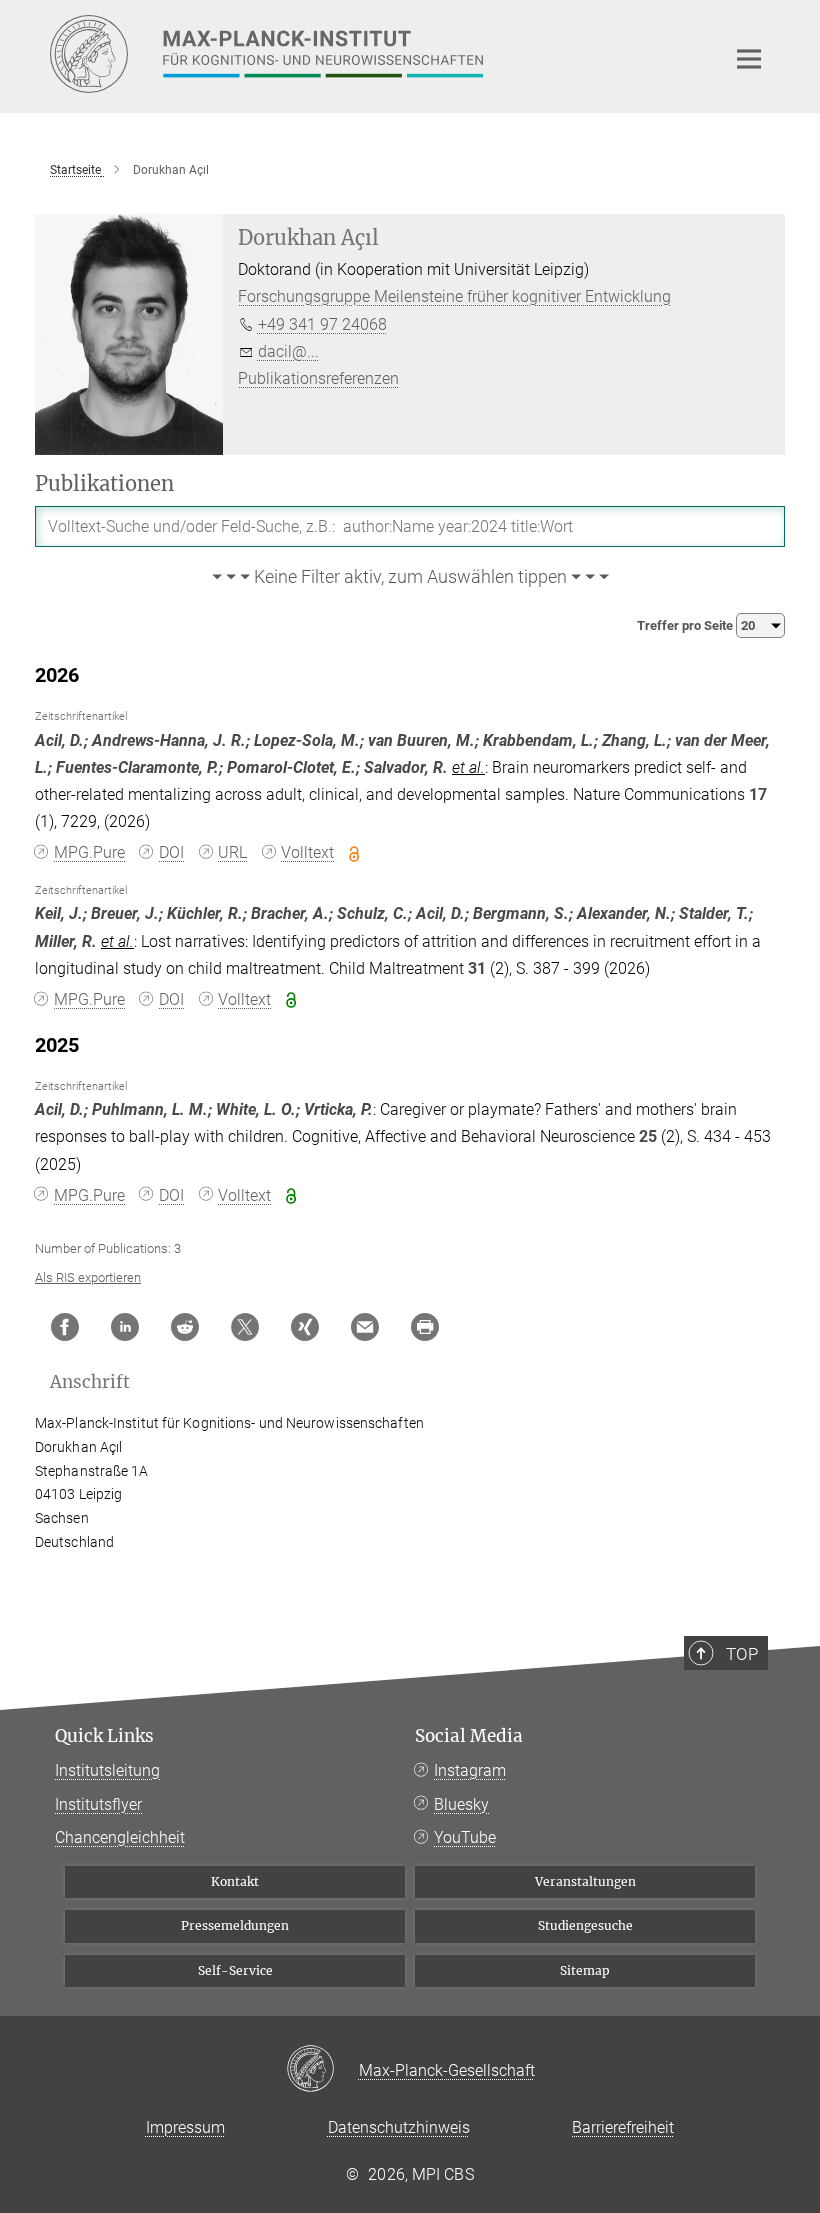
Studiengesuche (585, 1925)
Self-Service (235, 1970)
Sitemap (585, 1970)
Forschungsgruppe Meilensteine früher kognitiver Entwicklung (454, 296)
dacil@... (288, 351)
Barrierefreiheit (623, 2127)
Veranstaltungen (585, 1881)
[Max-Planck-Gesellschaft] (322, 2070)
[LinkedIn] (125, 1327)
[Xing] (305, 1327)
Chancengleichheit (120, 1837)
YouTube (465, 1837)
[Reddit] (185, 1327)
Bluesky (461, 1804)
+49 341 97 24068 (322, 324)
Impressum (185, 2127)
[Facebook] (65, 1327)
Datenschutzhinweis (399, 2127)
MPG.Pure (89, 852)
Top (742, 1654)
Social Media (469, 1736)
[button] (410, 578)
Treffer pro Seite (686, 625)
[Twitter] (245, 1327)
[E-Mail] (365, 1327)
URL (232, 852)
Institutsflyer (98, 1804)
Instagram (470, 1770)
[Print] (425, 1327)
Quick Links (104, 1736)
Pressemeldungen (235, 1925)
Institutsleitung (107, 1770)
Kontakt (235, 1881)
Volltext (307, 852)
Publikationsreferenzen (318, 378)
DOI (171, 852)
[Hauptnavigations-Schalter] (749, 59)
